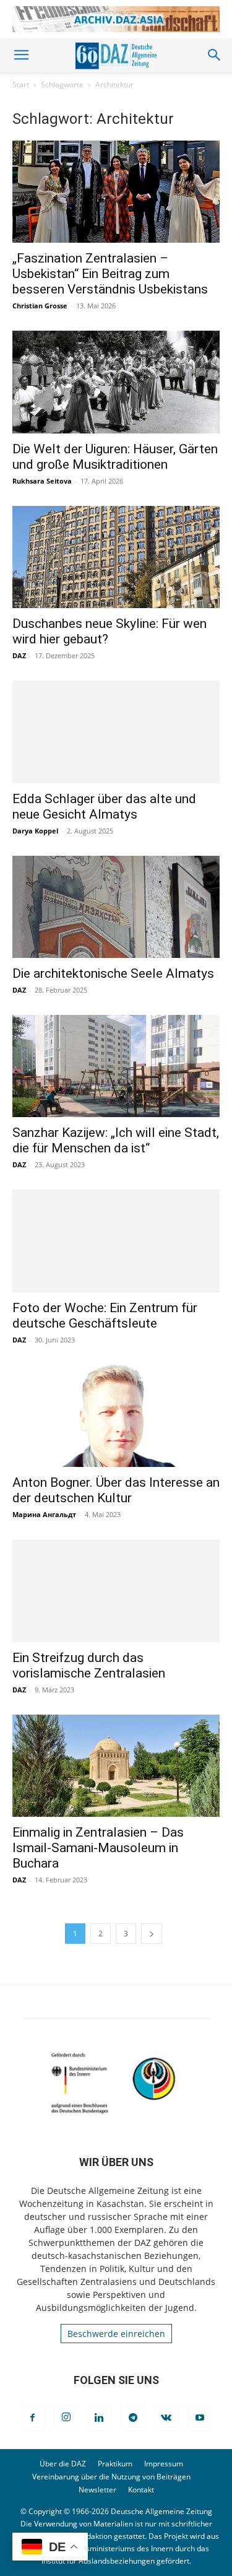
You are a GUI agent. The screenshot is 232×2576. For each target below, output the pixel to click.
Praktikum (115, 2464)
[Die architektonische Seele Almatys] (116, 907)
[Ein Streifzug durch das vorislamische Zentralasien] (116, 1590)
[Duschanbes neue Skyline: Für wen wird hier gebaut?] (116, 557)
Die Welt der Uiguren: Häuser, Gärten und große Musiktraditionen (115, 457)
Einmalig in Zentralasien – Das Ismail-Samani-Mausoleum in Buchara (98, 1848)
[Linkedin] (100, 2418)
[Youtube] (200, 2418)
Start (21, 85)
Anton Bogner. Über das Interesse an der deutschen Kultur (116, 1490)
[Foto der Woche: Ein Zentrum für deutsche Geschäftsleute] (116, 1241)
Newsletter (97, 2490)
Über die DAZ (63, 2464)
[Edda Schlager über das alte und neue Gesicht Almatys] (116, 732)
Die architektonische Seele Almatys (113, 973)
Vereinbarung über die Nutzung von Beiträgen (111, 2477)
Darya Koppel (35, 831)
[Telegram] (133, 2418)
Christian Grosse (40, 306)
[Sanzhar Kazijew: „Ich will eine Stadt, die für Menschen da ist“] (116, 1066)
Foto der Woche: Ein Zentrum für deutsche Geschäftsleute (105, 1316)
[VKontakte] (166, 2418)
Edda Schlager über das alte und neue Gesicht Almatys (104, 807)
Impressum (164, 2464)
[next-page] (152, 1934)
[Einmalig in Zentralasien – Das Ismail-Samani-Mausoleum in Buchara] (116, 1766)
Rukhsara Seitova (42, 481)
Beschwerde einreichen (116, 2334)
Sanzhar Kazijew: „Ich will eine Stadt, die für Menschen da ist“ (116, 1140)
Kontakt (141, 2490)
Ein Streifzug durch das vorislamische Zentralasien (89, 1665)
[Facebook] (33, 2418)
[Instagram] (66, 2417)
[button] (21, 55)
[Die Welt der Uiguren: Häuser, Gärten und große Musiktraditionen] (116, 382)
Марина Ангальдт (44, 1514)
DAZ (19, 655)
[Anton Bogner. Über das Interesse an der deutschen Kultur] (116, 1416)
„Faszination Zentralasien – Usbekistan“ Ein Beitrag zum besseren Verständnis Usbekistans (110, 274)
